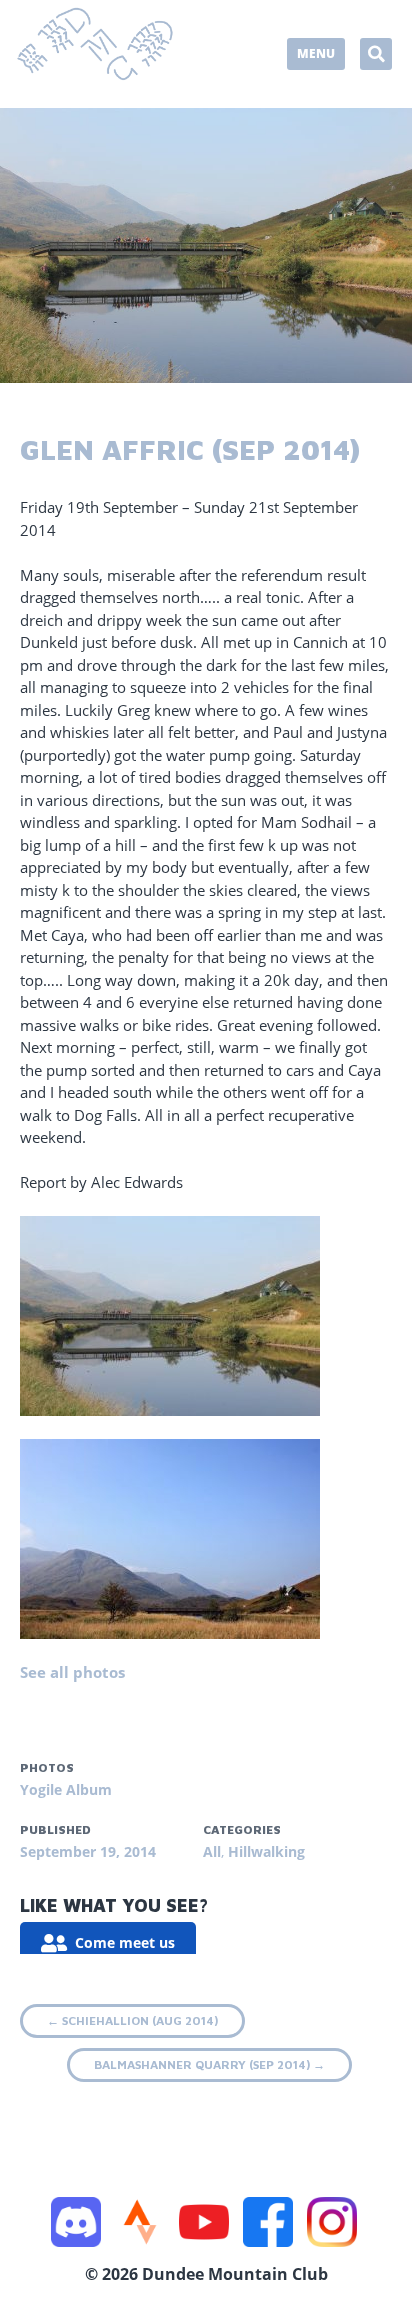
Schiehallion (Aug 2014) (132, 2020)
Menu (316, 53)
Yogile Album (66, 1789)
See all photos (72, 1672)
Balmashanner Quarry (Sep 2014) (209, 2064)
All (212, 1851)
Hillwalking (266, 1851)
